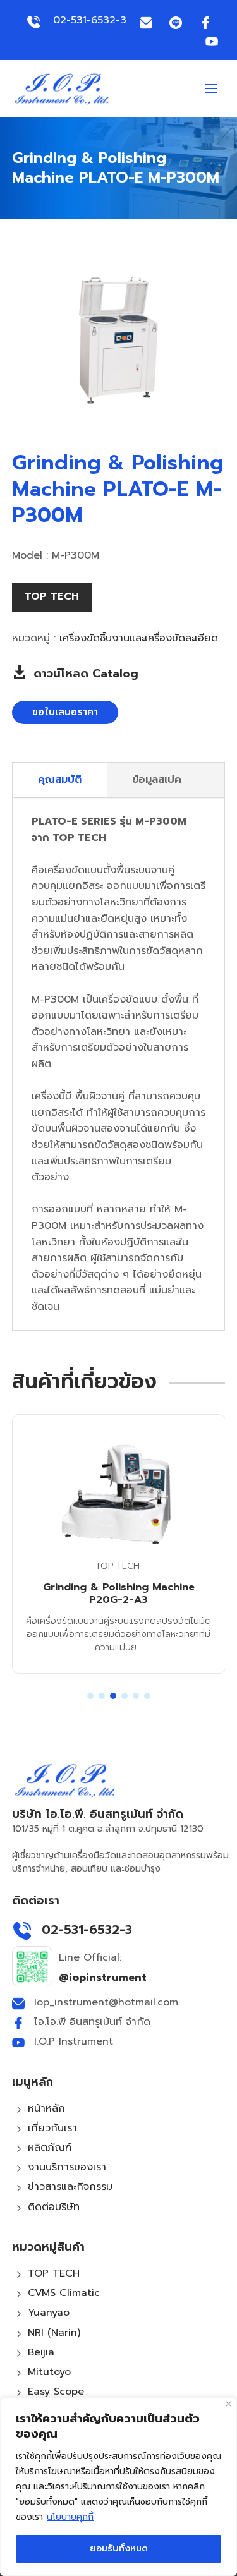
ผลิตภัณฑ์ (50, 2148)
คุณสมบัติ (60, 780)
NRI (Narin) (54, 2333)
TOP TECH (52, 596)
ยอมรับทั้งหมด (119, 2549)
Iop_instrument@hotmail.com (106, 2002)
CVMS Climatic (64, 2293)
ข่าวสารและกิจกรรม (70, 2187)
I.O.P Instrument (74, 2041)
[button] (90, 1696)
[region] (118, 2487)
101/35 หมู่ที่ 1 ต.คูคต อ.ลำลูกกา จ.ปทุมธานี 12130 (108, 1829)
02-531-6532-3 (90, 20)
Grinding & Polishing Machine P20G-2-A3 (119, 1594)
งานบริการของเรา (67, 2167)
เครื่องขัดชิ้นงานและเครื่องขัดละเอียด (139, 638)
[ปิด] (228, 2404)
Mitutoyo (49, 2372)
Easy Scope (56, 2392)
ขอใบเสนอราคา (65, 712)
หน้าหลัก (46, 2108)
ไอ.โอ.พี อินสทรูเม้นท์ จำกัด (92, 2022)
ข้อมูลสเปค (157, 780)
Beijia (41, 2352)
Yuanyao (49, 2313)
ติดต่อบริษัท (54, 2207)
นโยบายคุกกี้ (70, 2517)
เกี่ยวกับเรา (52, 2128)
